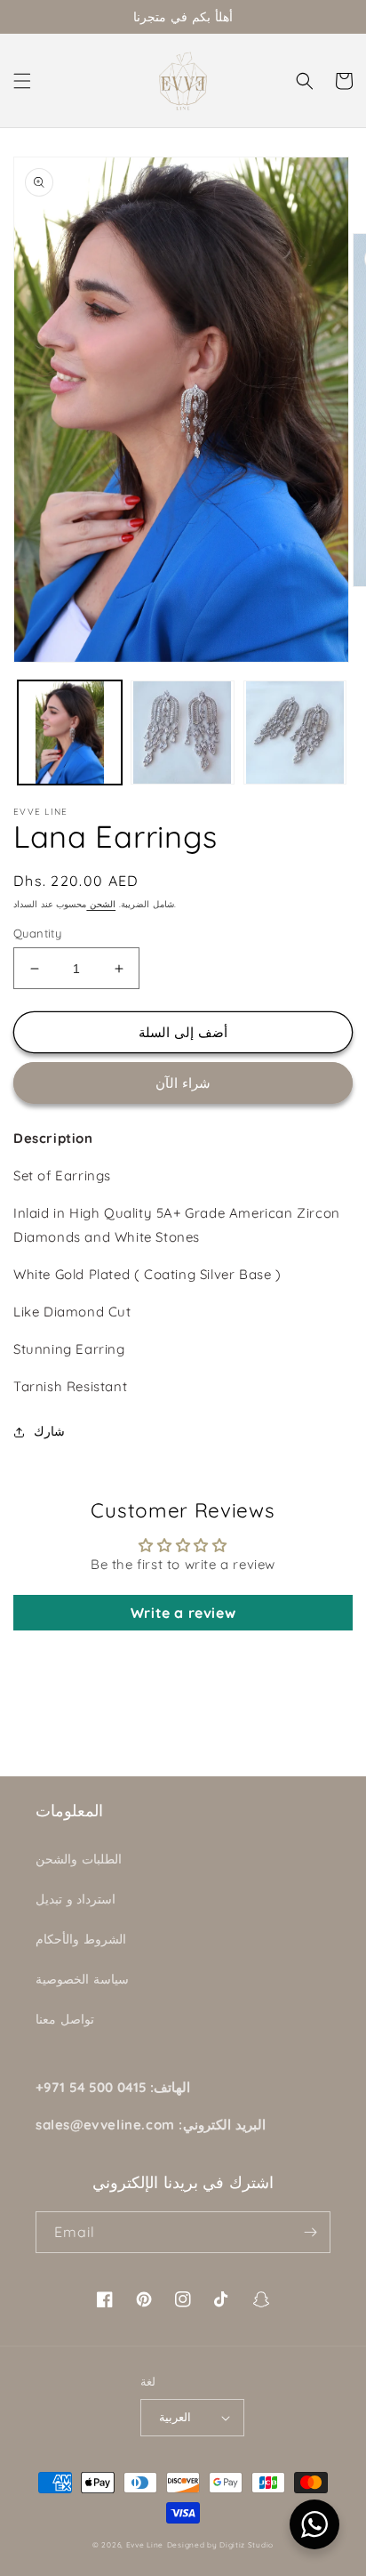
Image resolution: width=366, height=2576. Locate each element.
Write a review (183, 1613)
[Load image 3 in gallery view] (295, 733)
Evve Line (145, 2545)
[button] (22, 81)
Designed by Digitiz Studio (220, 2545)
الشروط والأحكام (81, 1939)
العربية (175, 2417)
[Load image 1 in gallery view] (70, 733)
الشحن (101, 904)
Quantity (37, 933)
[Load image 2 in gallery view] (183, 733)
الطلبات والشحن (79, 1859)
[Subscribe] (310, 2232)
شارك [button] (49, 1431)
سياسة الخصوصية (82, 1979)
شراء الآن (183, 1083)
